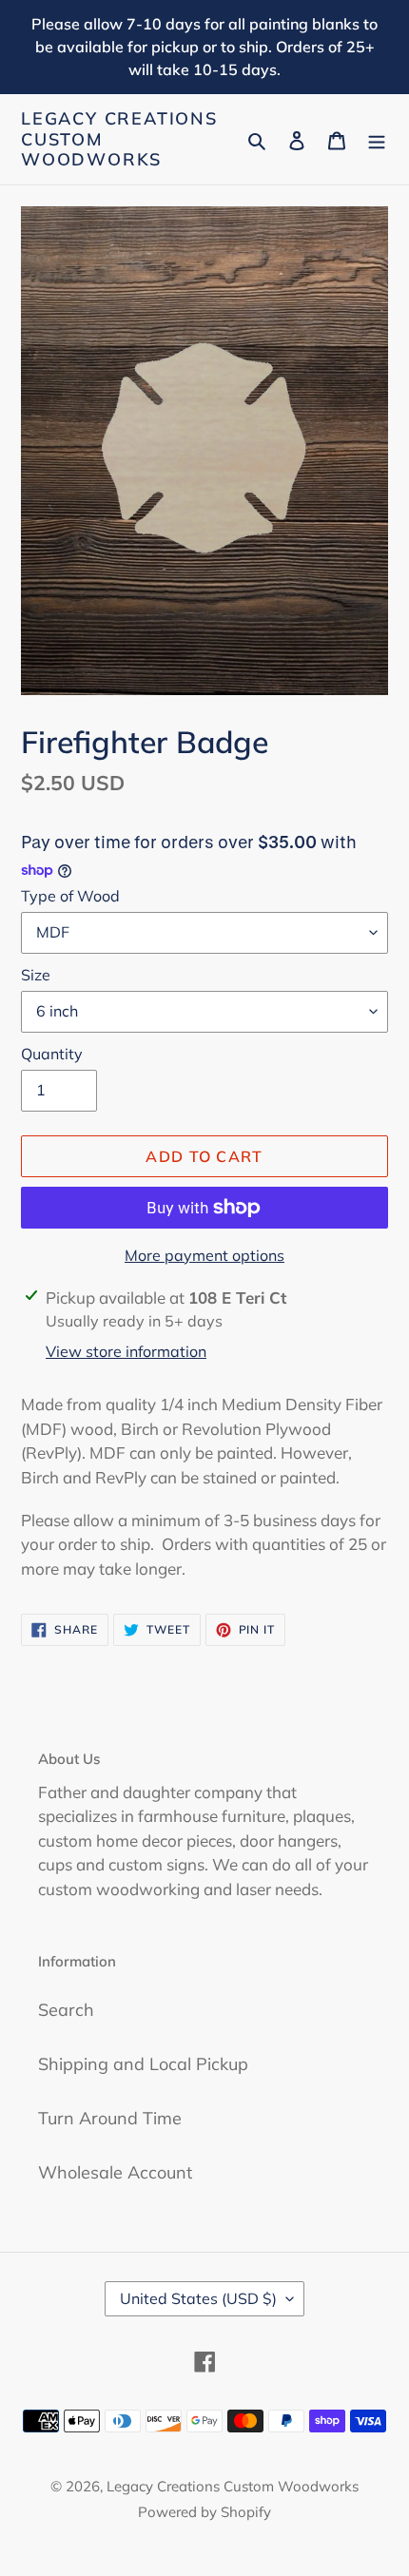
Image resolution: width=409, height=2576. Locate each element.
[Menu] (377, 139)
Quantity (52, 1054)
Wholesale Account (115, 2172)
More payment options (204, 1255)
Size (36, 975)
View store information (126, 1351)
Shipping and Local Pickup (143, 2064)
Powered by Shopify (204, 2512)
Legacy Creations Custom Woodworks (119, 139)
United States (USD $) (198, 2298)
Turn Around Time (110, 2118)
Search (66, 2010)
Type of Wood (70, 896)
